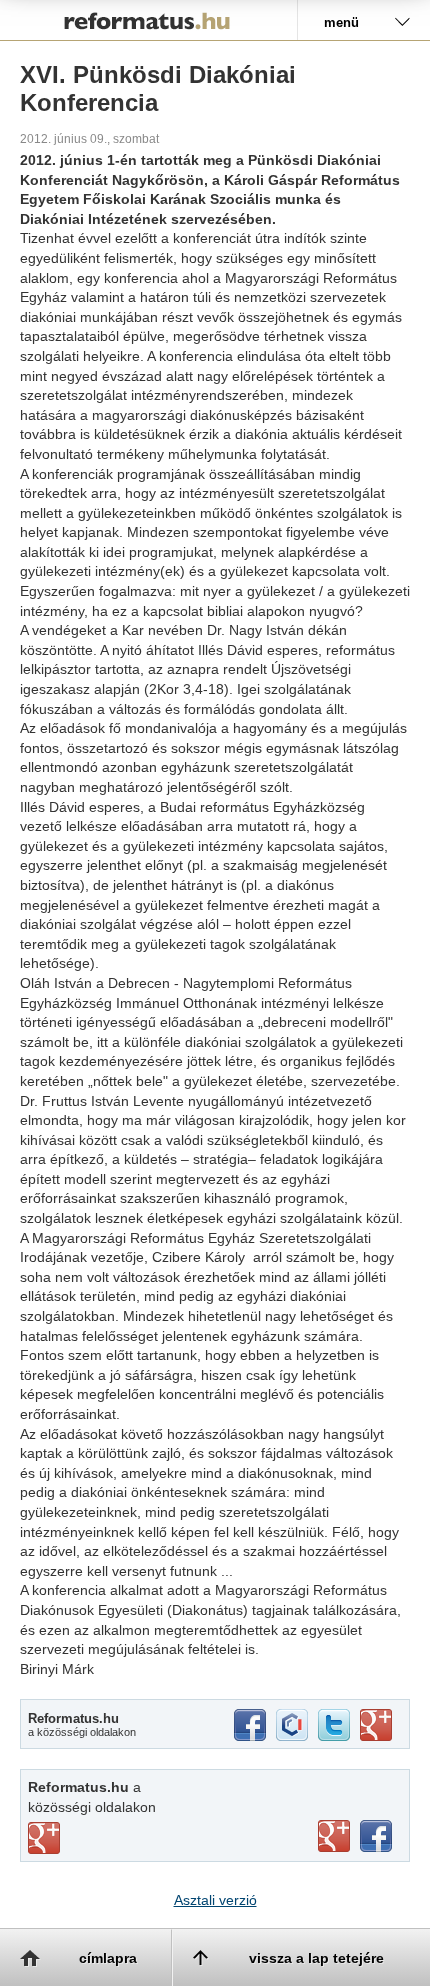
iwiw (292, 1725)
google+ (376, 1725)
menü (341, 22)
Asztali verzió (215, 1900)
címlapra (108, 1958)
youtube (334, 1836)
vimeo (44, 1838)
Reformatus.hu (148, 20)
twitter (334, 1725)
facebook (250, 1725)
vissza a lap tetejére (316, 1958)
